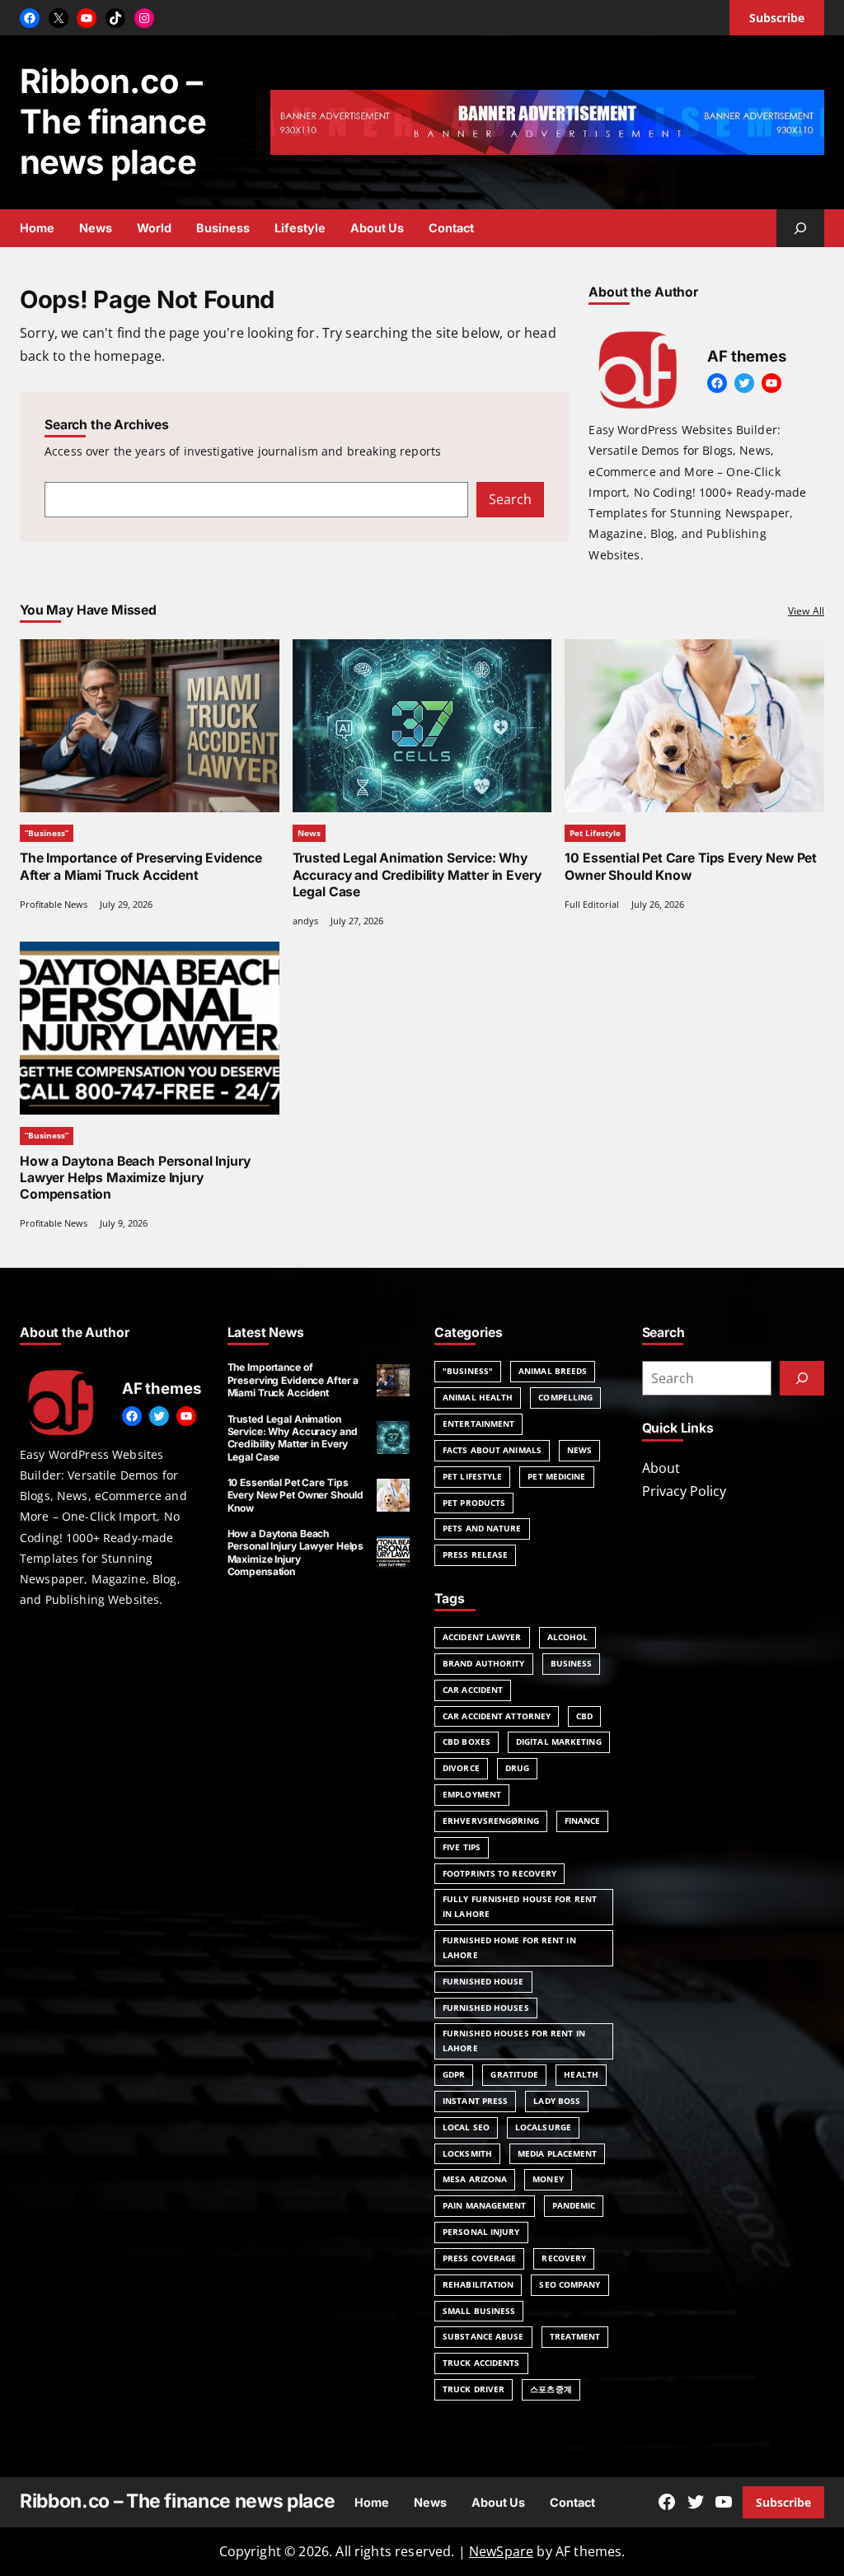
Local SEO (466, 2127)
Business (572, 1663)
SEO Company (570, 2284)
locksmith (467, 2153)
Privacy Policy (684, 1491)
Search (510, 499)
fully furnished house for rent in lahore (520, 1906)
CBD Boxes (467, 1741)
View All (806, 611)
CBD (584, 1716)
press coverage (479, 2258)
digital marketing (559, 1741)
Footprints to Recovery (499, 1873)
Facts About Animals (492, 1450)
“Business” (47, 833)
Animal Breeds (553, 1371)
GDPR (454, 2074)
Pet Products (474, 1503)
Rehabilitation (478, 2284)
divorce (461, 1768)
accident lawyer (482, 1637)
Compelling (565, 1397)
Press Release (475, 1554)
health (581, 2074)
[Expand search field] (800, 228)
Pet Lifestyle (595, 833)
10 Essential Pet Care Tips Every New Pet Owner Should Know (691, 866)
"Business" (468, 1371)
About (661, 1468)
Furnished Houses (486, 2008)
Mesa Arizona (475, 2179)
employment (472, 1794)
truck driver (474, 2389)
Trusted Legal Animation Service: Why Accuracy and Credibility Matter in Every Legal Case (417, 874)
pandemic (574, 2205)
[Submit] (802, 1378)
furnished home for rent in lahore (509, 1947)
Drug (517, 1768)
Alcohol (568, 1637)
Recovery (564, 2258)
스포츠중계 (551, 2389)
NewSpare (501, 2551)
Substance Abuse (483, 2336)
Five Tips (462, 1847)
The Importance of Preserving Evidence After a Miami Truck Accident (141, 866)
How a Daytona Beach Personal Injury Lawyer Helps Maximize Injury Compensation (135, 1178)
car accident (473, 1690)
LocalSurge (543, 2127)
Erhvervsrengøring (491, 1821)
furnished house (483, 1981)
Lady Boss (557, 2101)
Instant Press (475, 2101)
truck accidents (481, 2363)
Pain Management (485, 2205)
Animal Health (478, 1397)
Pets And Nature (482, 1528)
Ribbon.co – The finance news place (113, 122)
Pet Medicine (556, 1476)
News (309, 833)
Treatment (575, 2336)
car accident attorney (497, 1716)
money (548, 2179)
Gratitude (514, 2074)
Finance (583, 1821)
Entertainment (478, 1424)
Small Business (479, 2311)
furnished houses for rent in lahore (514, 2041)
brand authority (484, 1663)
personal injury (481, 2232)
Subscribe (783, 2502)
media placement (558, 2153)
